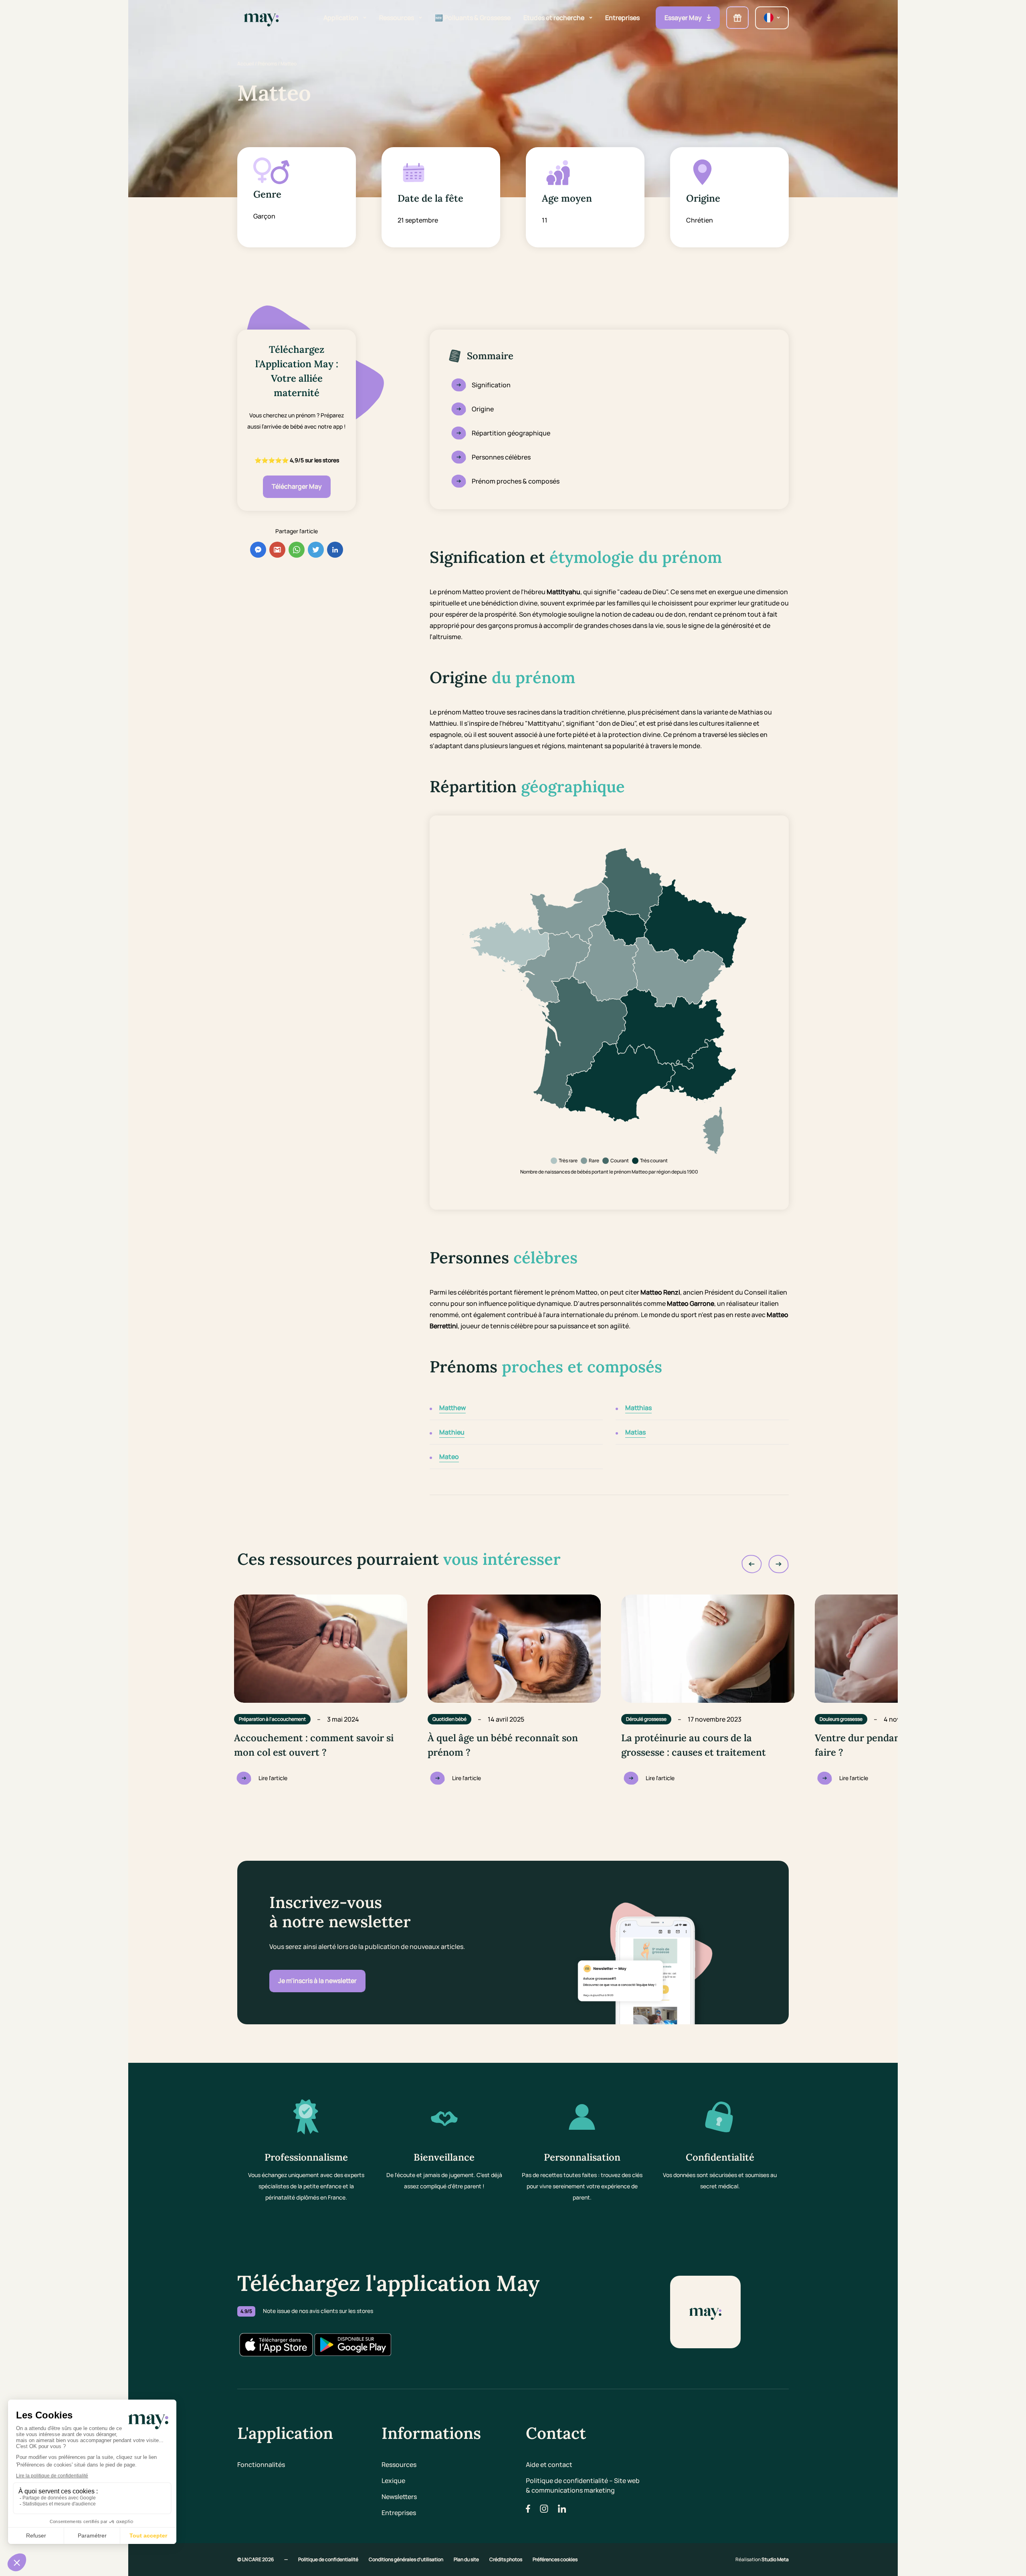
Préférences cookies (555, 2559)
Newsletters (399, 2497)
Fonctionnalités (261, 2465)
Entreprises (399, 2513)
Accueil (246, 64)
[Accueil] (261, 18)
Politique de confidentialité (329, 2559)
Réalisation (762, 2559)
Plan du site (467, 2559)
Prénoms (267, 64)
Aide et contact (549, 2465)
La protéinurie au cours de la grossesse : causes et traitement (694, 1745)
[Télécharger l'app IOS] (276, 2345)
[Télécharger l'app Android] (353, 2345)
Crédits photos (506, 2559)
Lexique (393, 2481)
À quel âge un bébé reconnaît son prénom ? (503, 1745)
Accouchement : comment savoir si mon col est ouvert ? (314, 1745)
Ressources (399, 2465)
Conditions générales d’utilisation (406, 2559)
